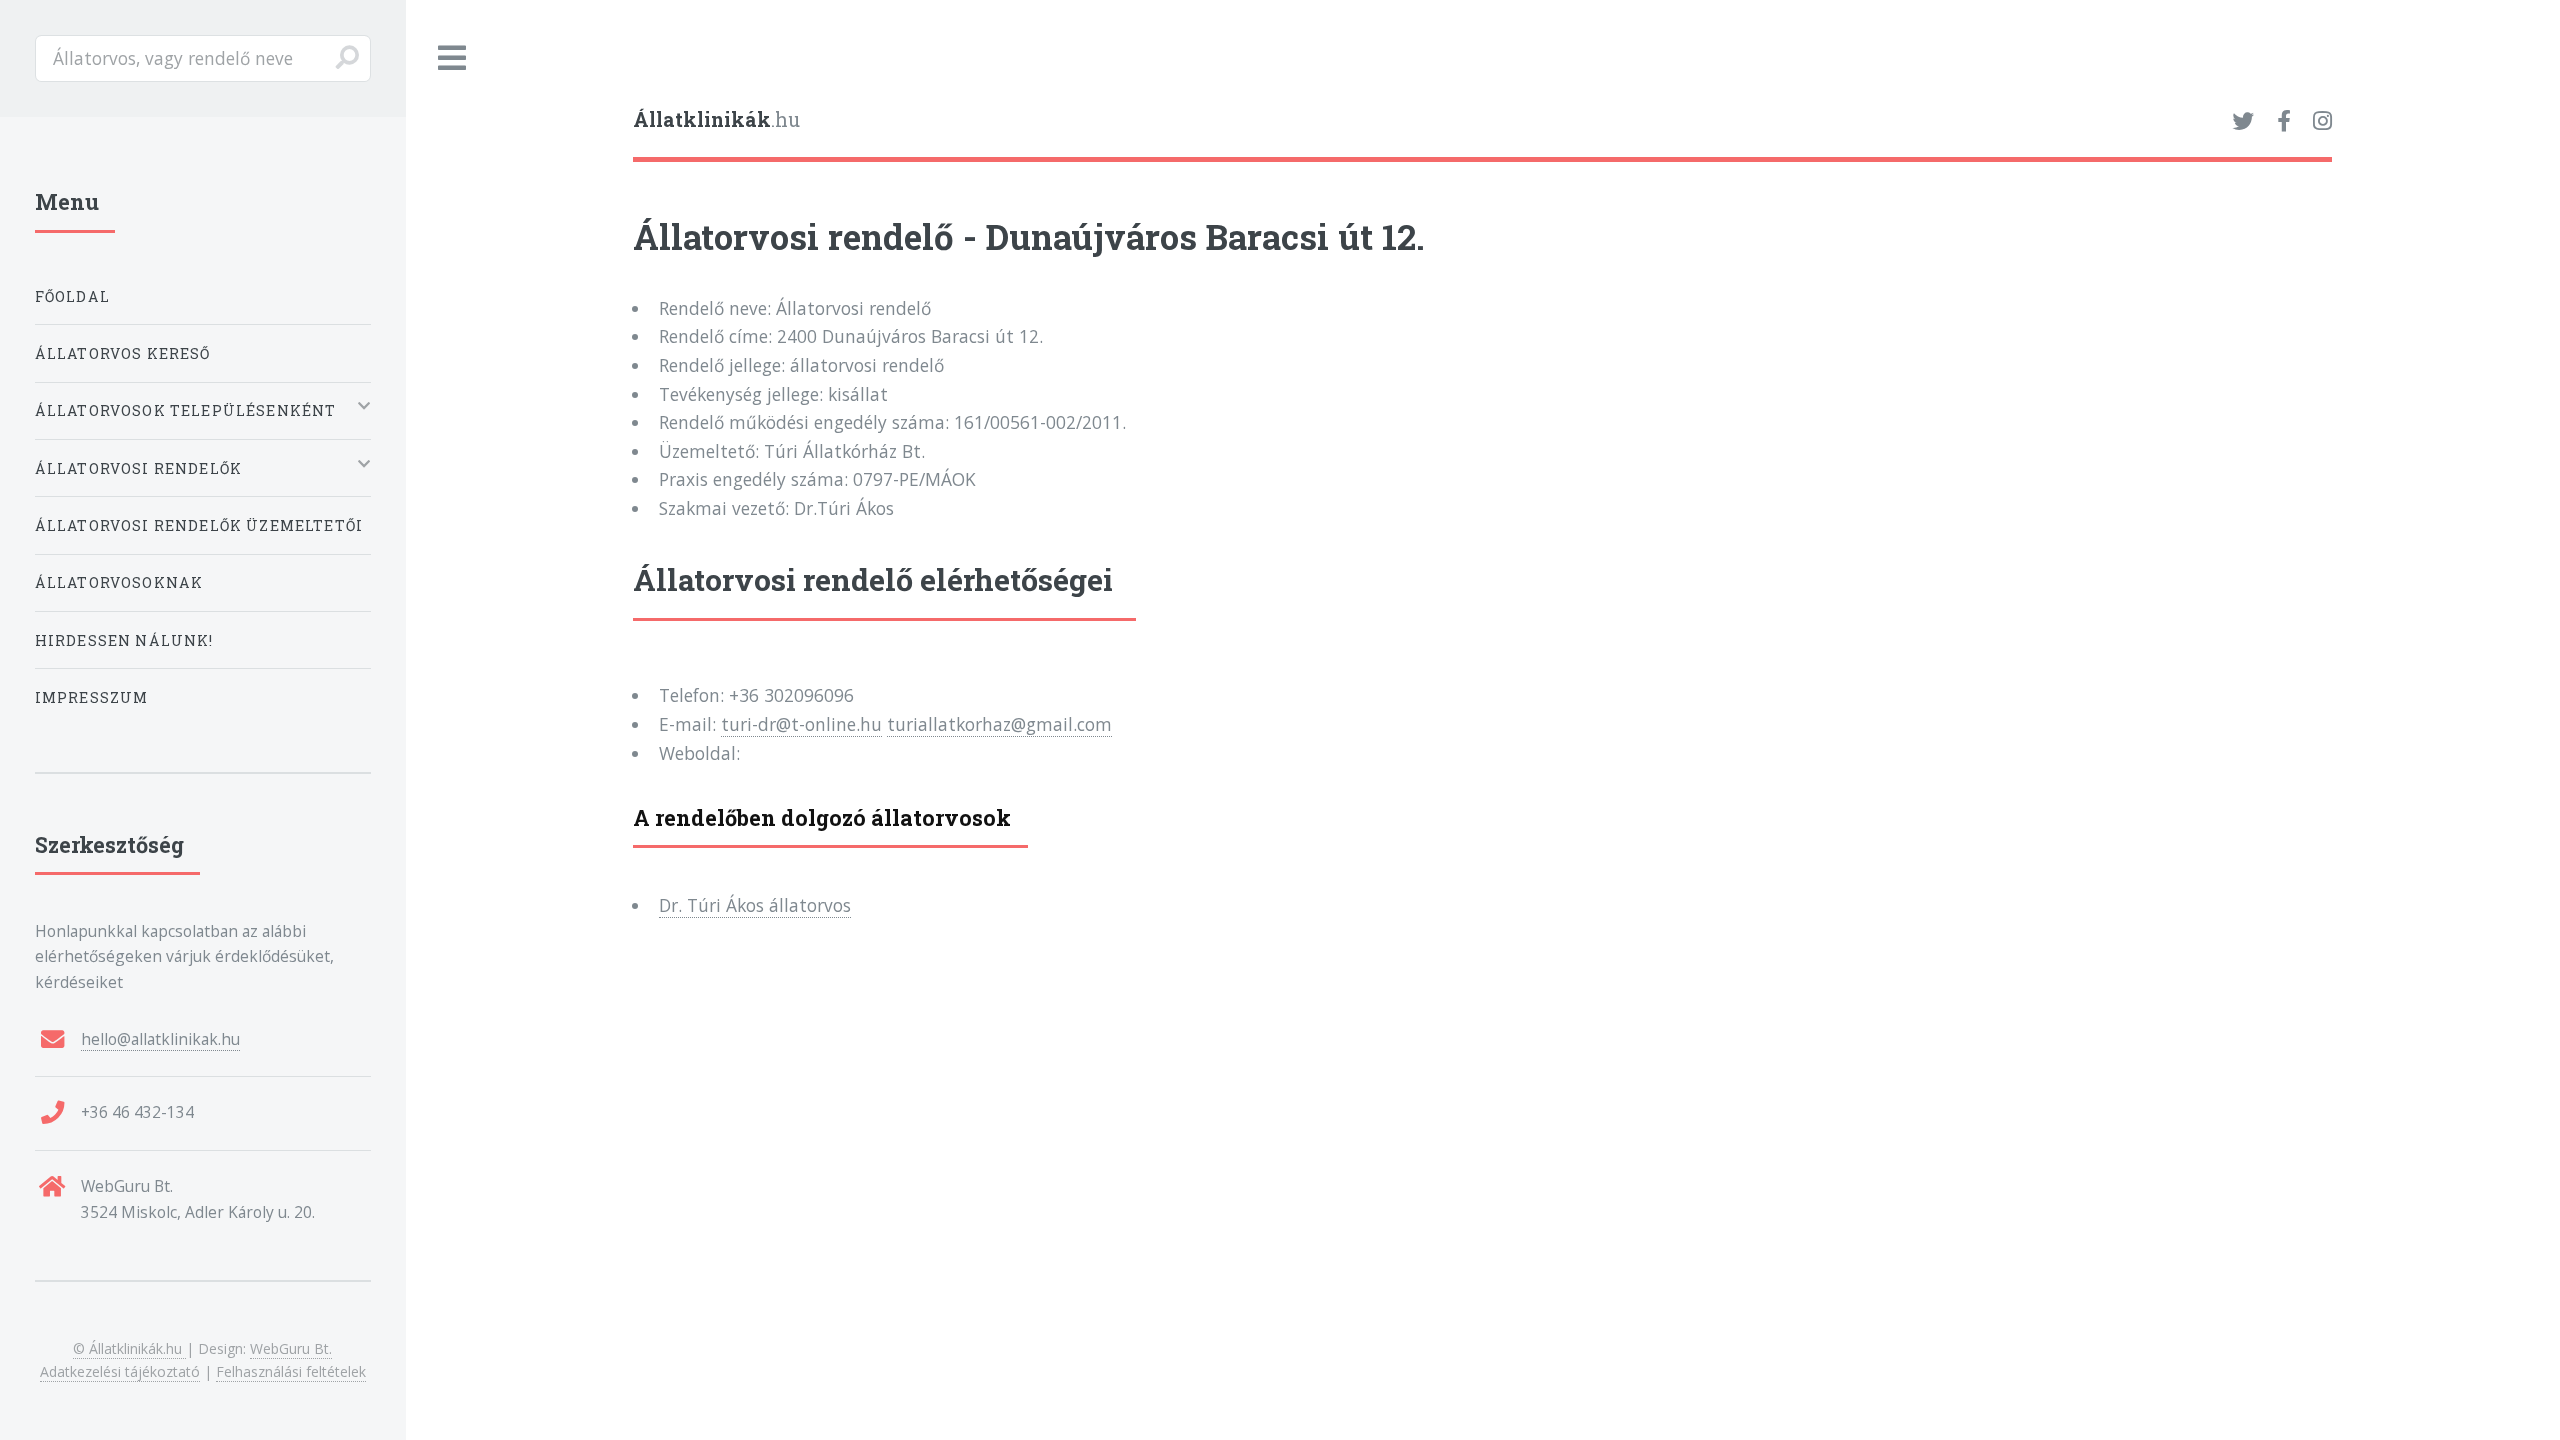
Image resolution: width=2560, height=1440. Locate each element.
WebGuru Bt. (291, 1348)
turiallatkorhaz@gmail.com (999, 724)
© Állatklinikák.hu (129, 1348)
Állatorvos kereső (123, 353)
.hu (716, 119)
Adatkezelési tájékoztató (120, 1371)
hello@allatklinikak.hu (160, 1039)
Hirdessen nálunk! (124, 640)
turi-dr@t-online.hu (801, 724)
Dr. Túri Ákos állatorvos (755, 905)
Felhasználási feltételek (291, 1371)
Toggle (453, 58)
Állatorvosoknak (119, 582)
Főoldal (72, 296)
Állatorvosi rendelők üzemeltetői (199, 525)
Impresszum (92, 697)
